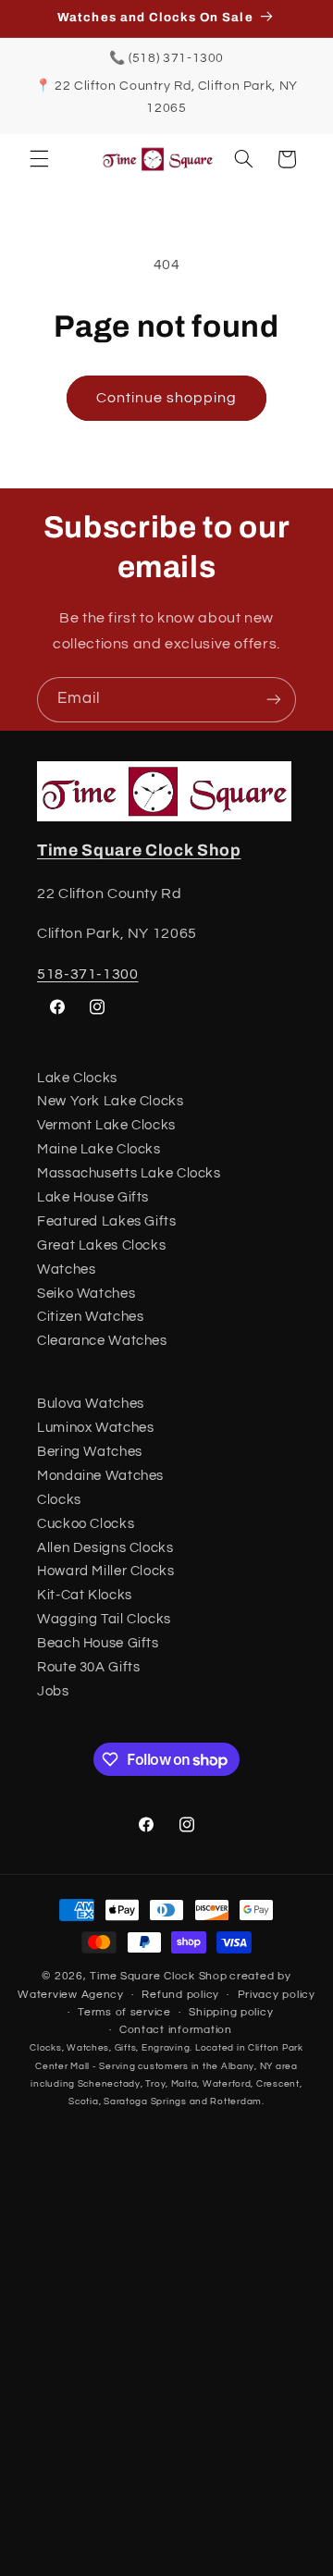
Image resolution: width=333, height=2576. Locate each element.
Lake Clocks (77, 1078)
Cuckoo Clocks (86, 1524)
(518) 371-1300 (176, 58)
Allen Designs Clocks (105, 1548)
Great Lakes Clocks (101, 1245)
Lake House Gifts (93, 1197)
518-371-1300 (88, 974)
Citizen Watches (90, 1317)
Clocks (59, 1500)
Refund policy (180, 1995)
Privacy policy (277, 1995)
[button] (39, 159)
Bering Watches (90, 1452)
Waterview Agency (71, 1995)
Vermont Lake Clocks (106, 1125)
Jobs (53, 1691)
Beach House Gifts (98, 1643)
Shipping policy (231, 2012)
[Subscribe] (274, 700)
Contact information (176, 2030)
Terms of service (124, 2012)
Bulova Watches (91, 1404)
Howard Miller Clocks (106, 1571)
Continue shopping (167, 398)
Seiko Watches (86, 1294)
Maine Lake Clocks (99, 1149)
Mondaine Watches (100, 1476)
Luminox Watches (95, 1428)
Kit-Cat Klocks (85, 1595)
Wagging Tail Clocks (104, 1619)
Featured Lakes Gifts (107, 1221)
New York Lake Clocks (111, 1101)
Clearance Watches (102, 1341)
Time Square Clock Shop (139, 850)
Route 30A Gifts (88, 1667)
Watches (66, 1270)
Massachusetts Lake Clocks (129, 1173)
